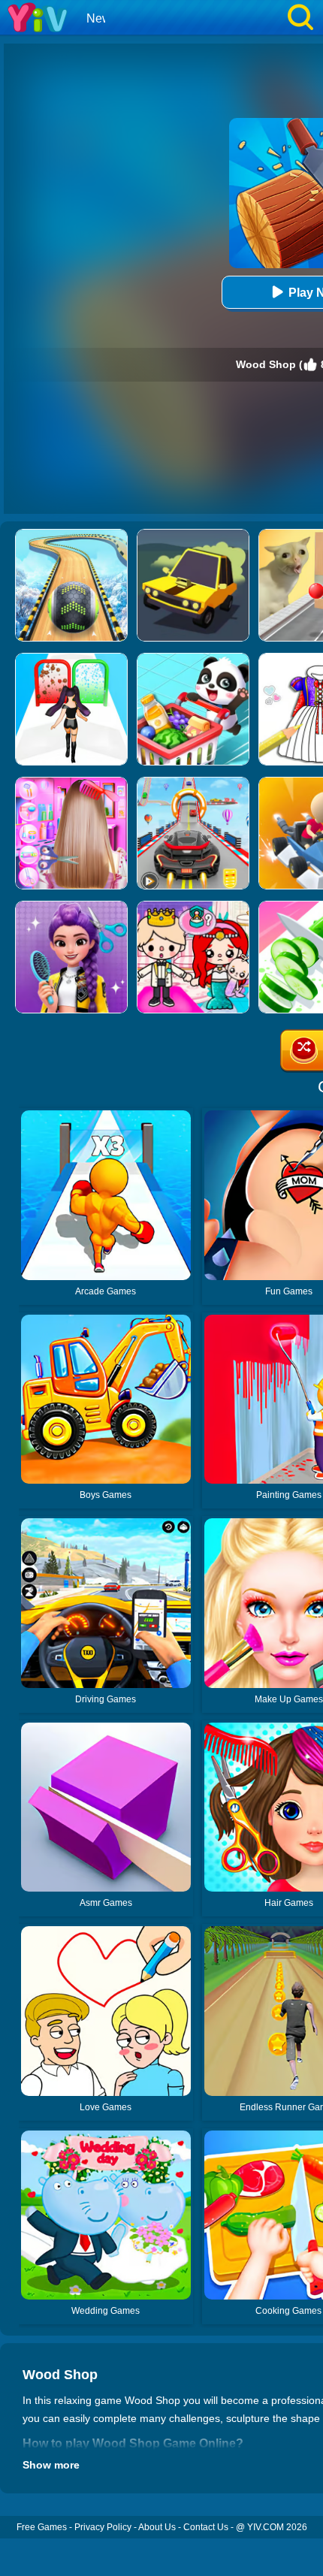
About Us (157, 2527)
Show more (51, 2465)
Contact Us (206, 2527)
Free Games (42, 2527)
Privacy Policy (103, 2527)
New (99, 18)
